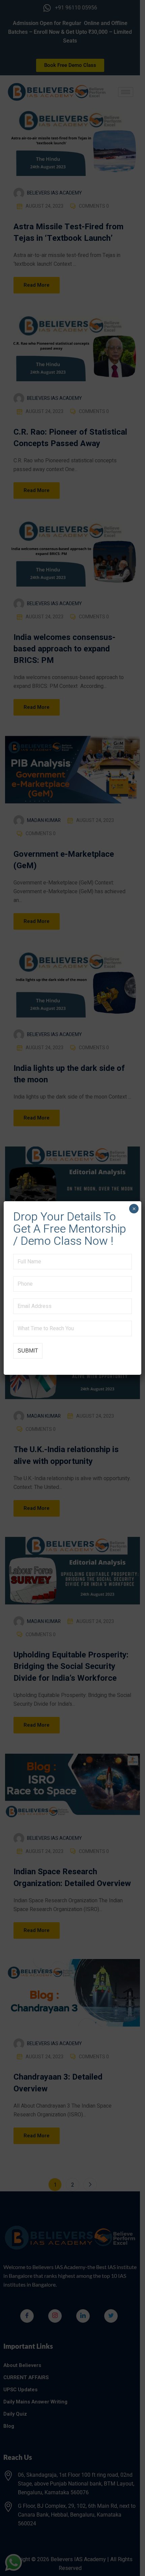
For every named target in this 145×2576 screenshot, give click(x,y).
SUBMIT (28, 1351)
